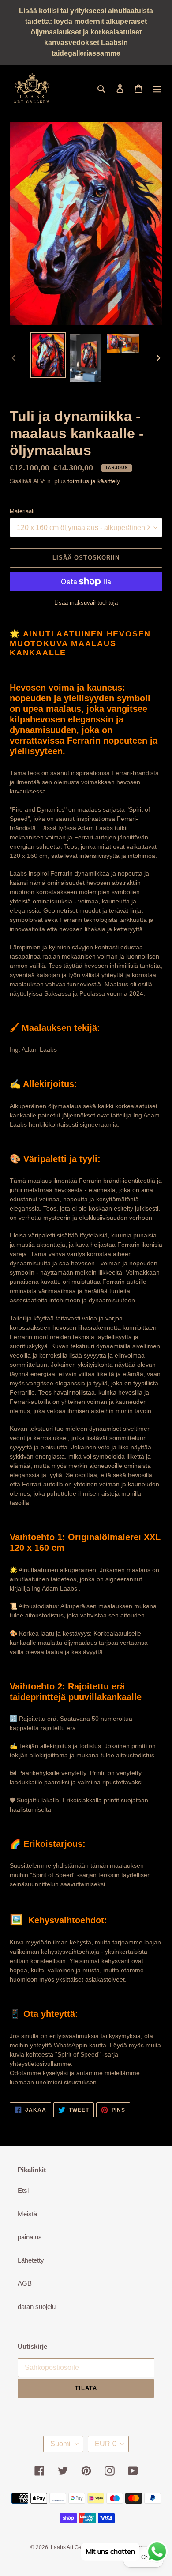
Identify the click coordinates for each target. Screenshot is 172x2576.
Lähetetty (31, 2260)
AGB (25, 2283)
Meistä (27, 2214)
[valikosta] (157, 88)
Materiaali (22, 511)
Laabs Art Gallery (71, 2547)
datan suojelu (37, 2307)
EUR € (105, 2444)
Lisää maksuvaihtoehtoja (86, 603)
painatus (30, 2237)
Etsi (23, 2191)
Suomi (60, 2444)
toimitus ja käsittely (94, 481)
